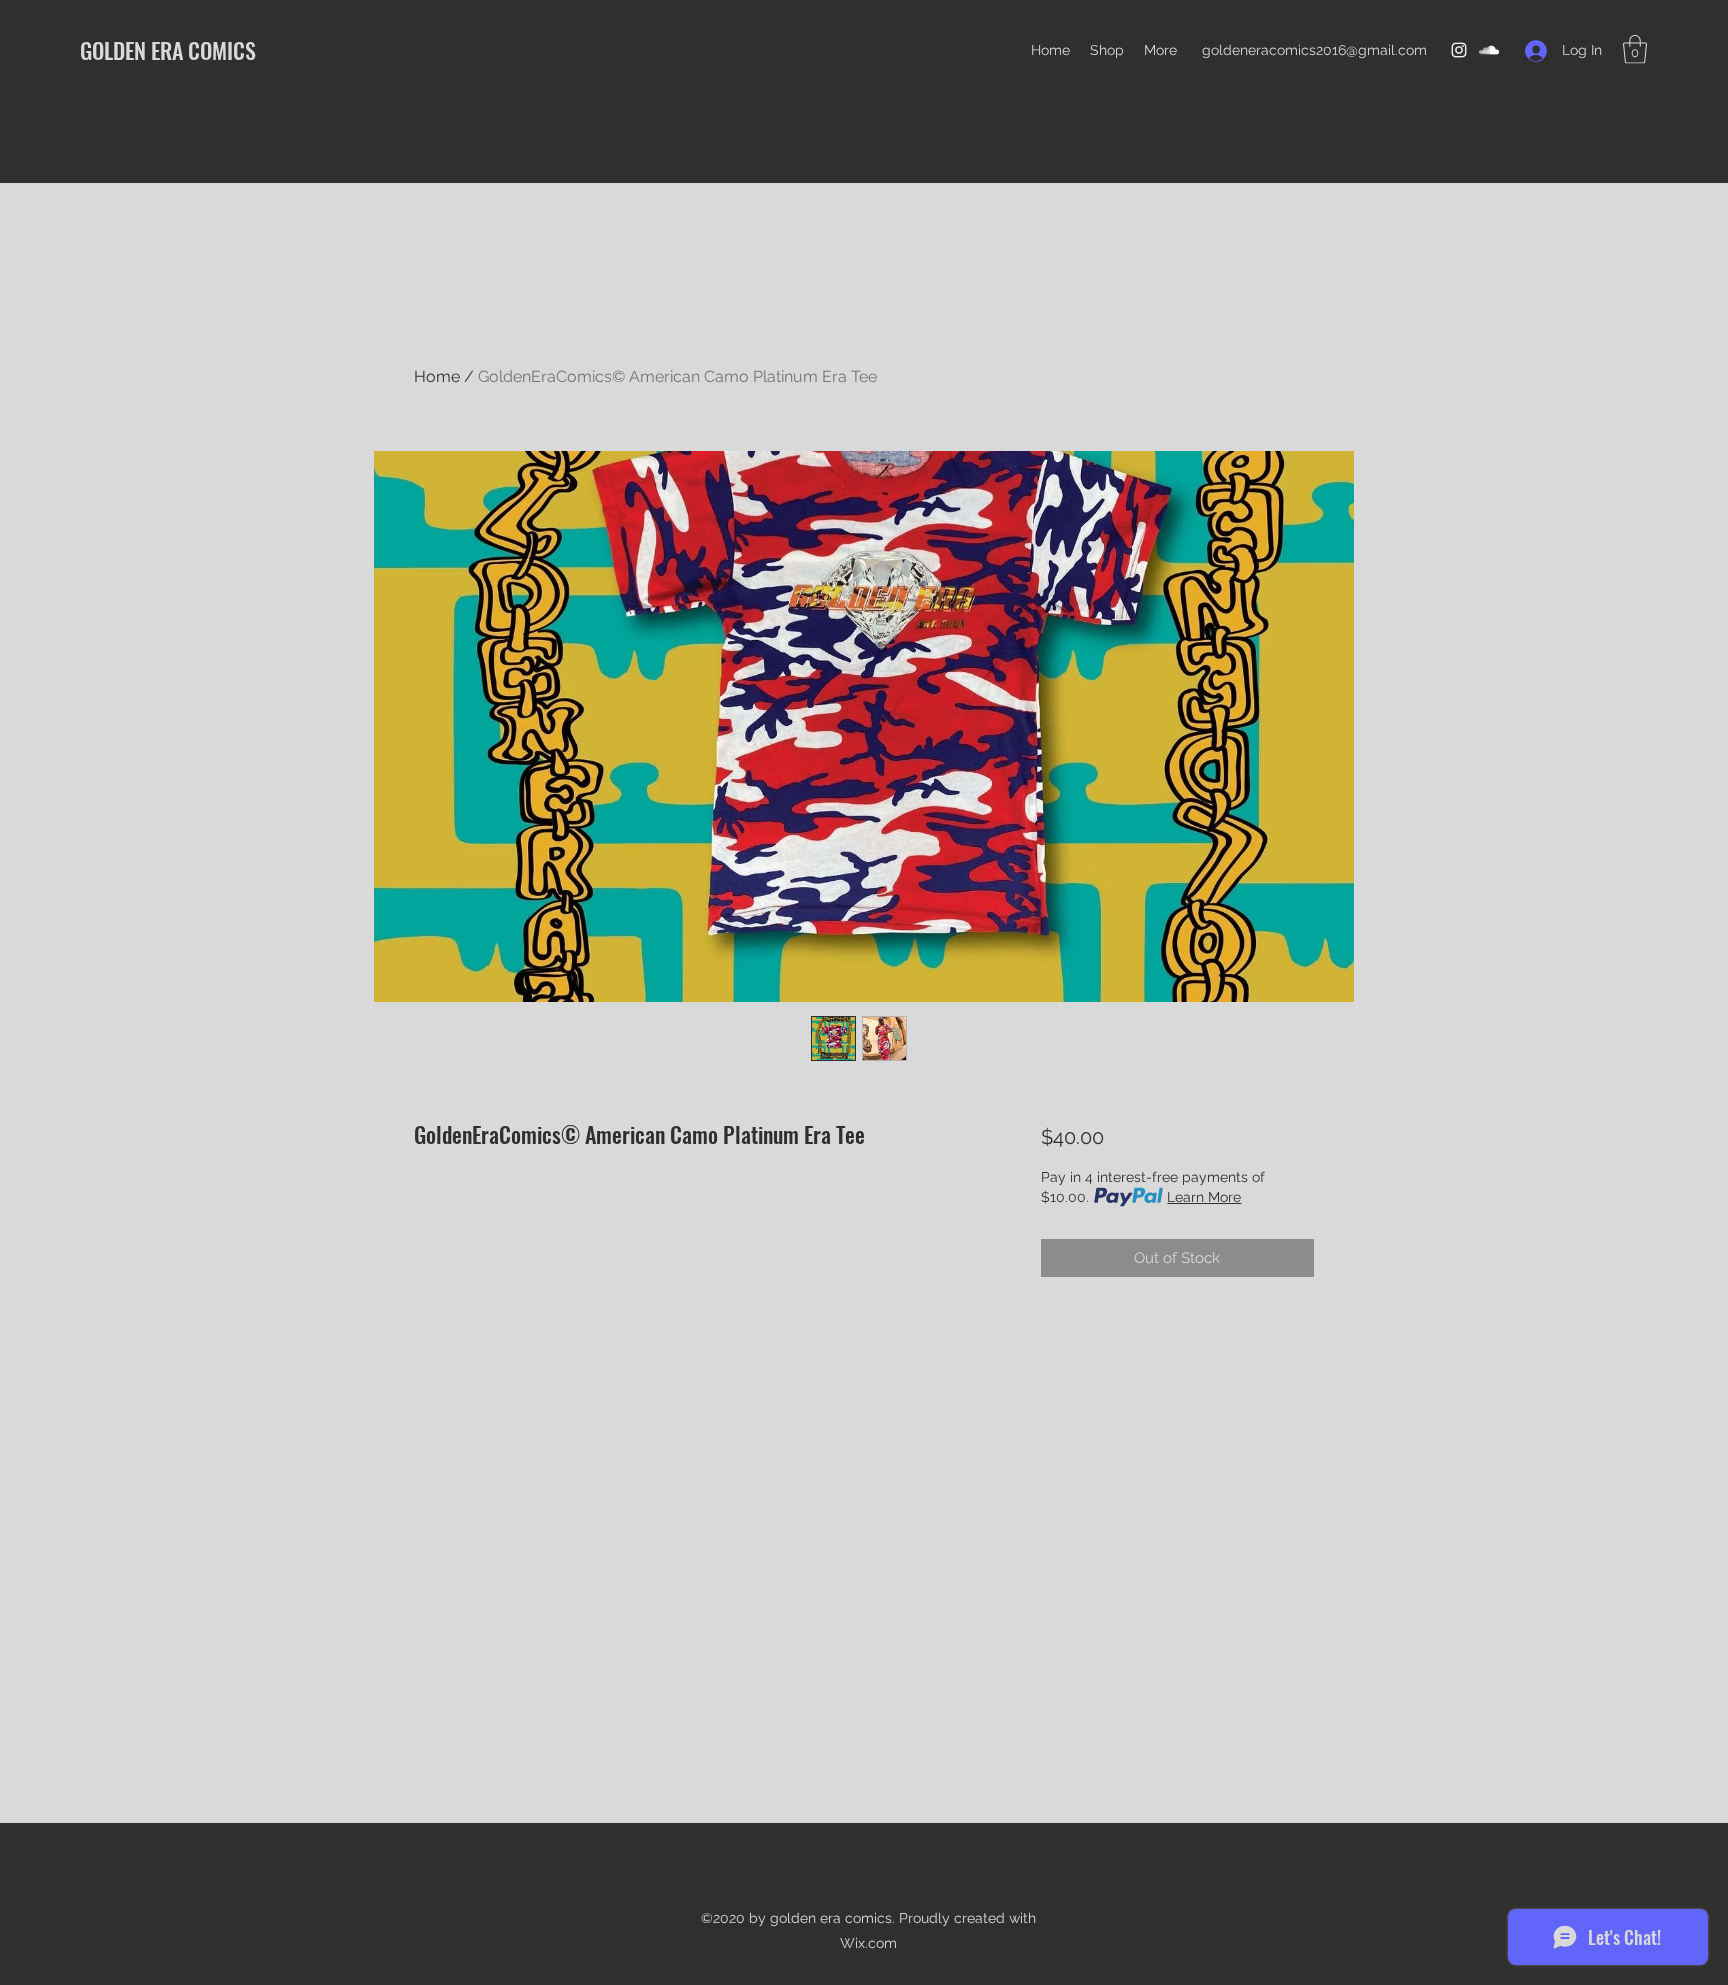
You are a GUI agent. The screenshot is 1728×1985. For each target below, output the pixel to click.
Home (437, 376)
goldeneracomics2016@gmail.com (1314, 50)
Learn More (1204, 1197)
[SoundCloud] (1489, 50)
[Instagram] (1459, 50)
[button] (1635, 49)
